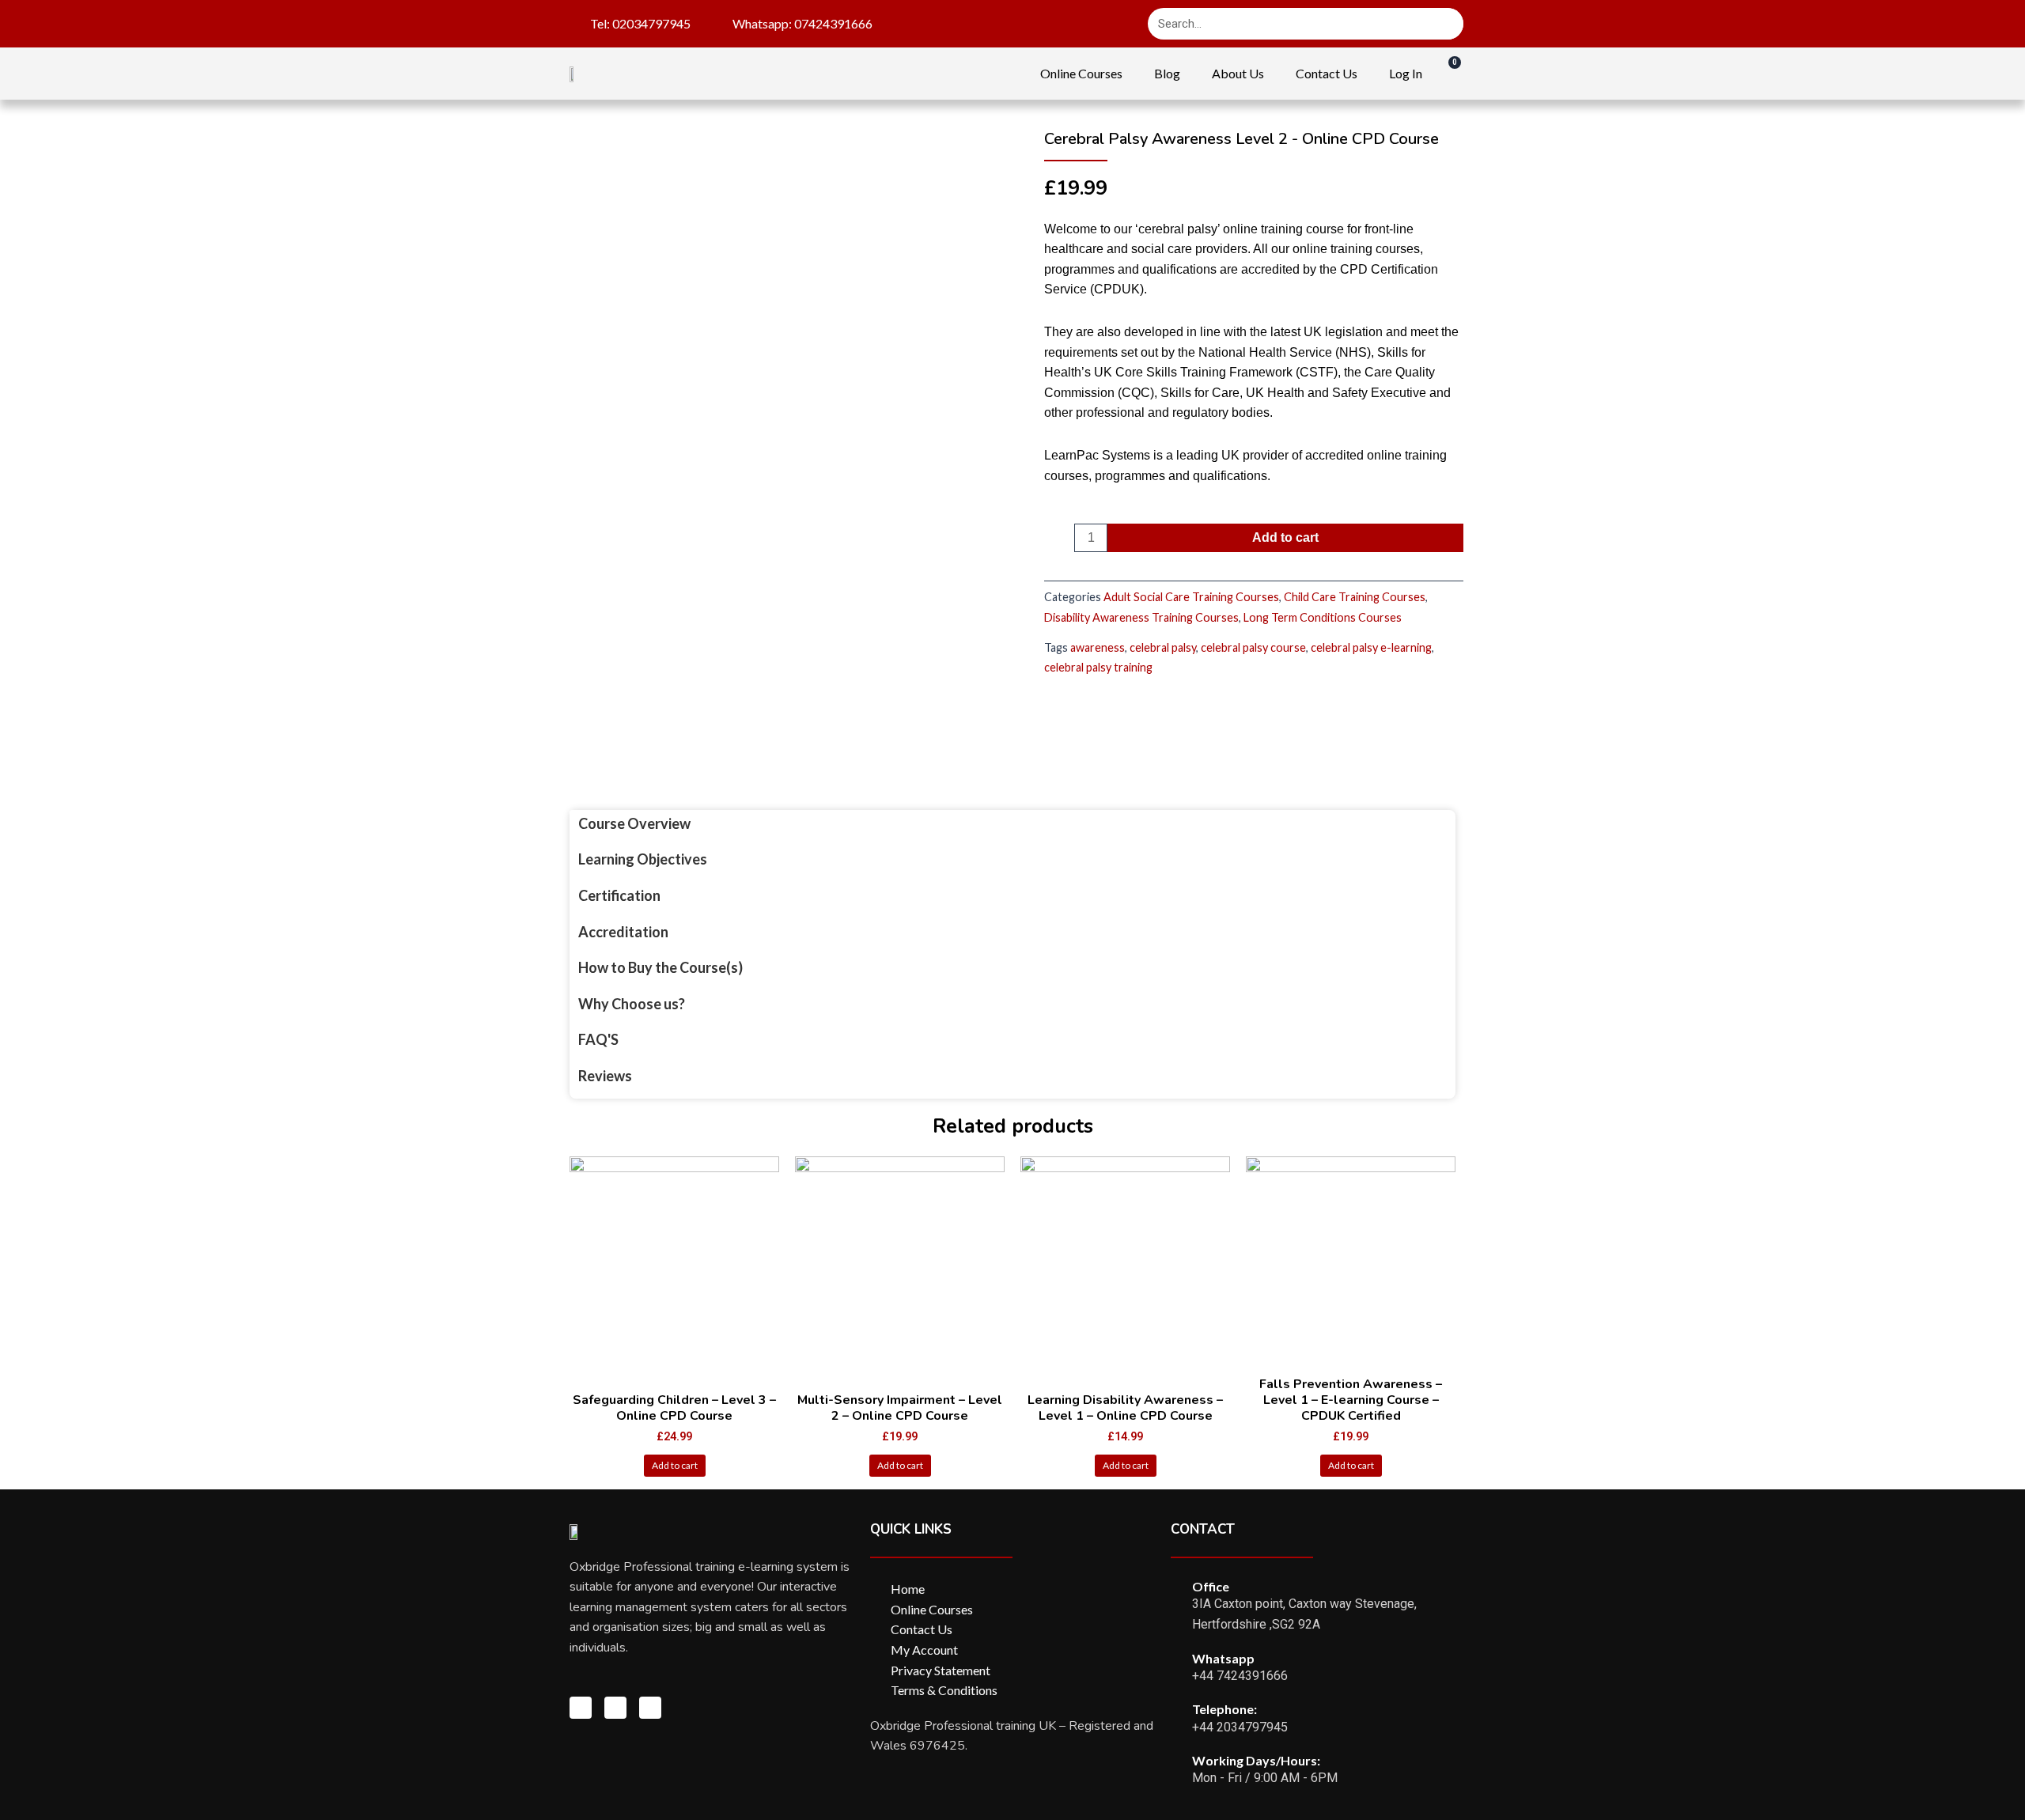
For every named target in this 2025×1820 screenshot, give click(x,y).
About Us (1238, 73)
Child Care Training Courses (1355, 597)
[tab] (660, 824)
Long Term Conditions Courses (1323, 617)
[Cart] (1447, 73)
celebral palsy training (1098, 667)
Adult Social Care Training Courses (1191, 597)
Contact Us (1327, 73)
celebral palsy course (1253, 647)
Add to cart (1285, 537)
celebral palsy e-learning (1371, 647)
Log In (1406, 73)
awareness (1098, 647)
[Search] (1448, 24)
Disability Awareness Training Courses (1141, 617)
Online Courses (1081, 73)
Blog (1167, 73)
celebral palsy (1163, 647)
